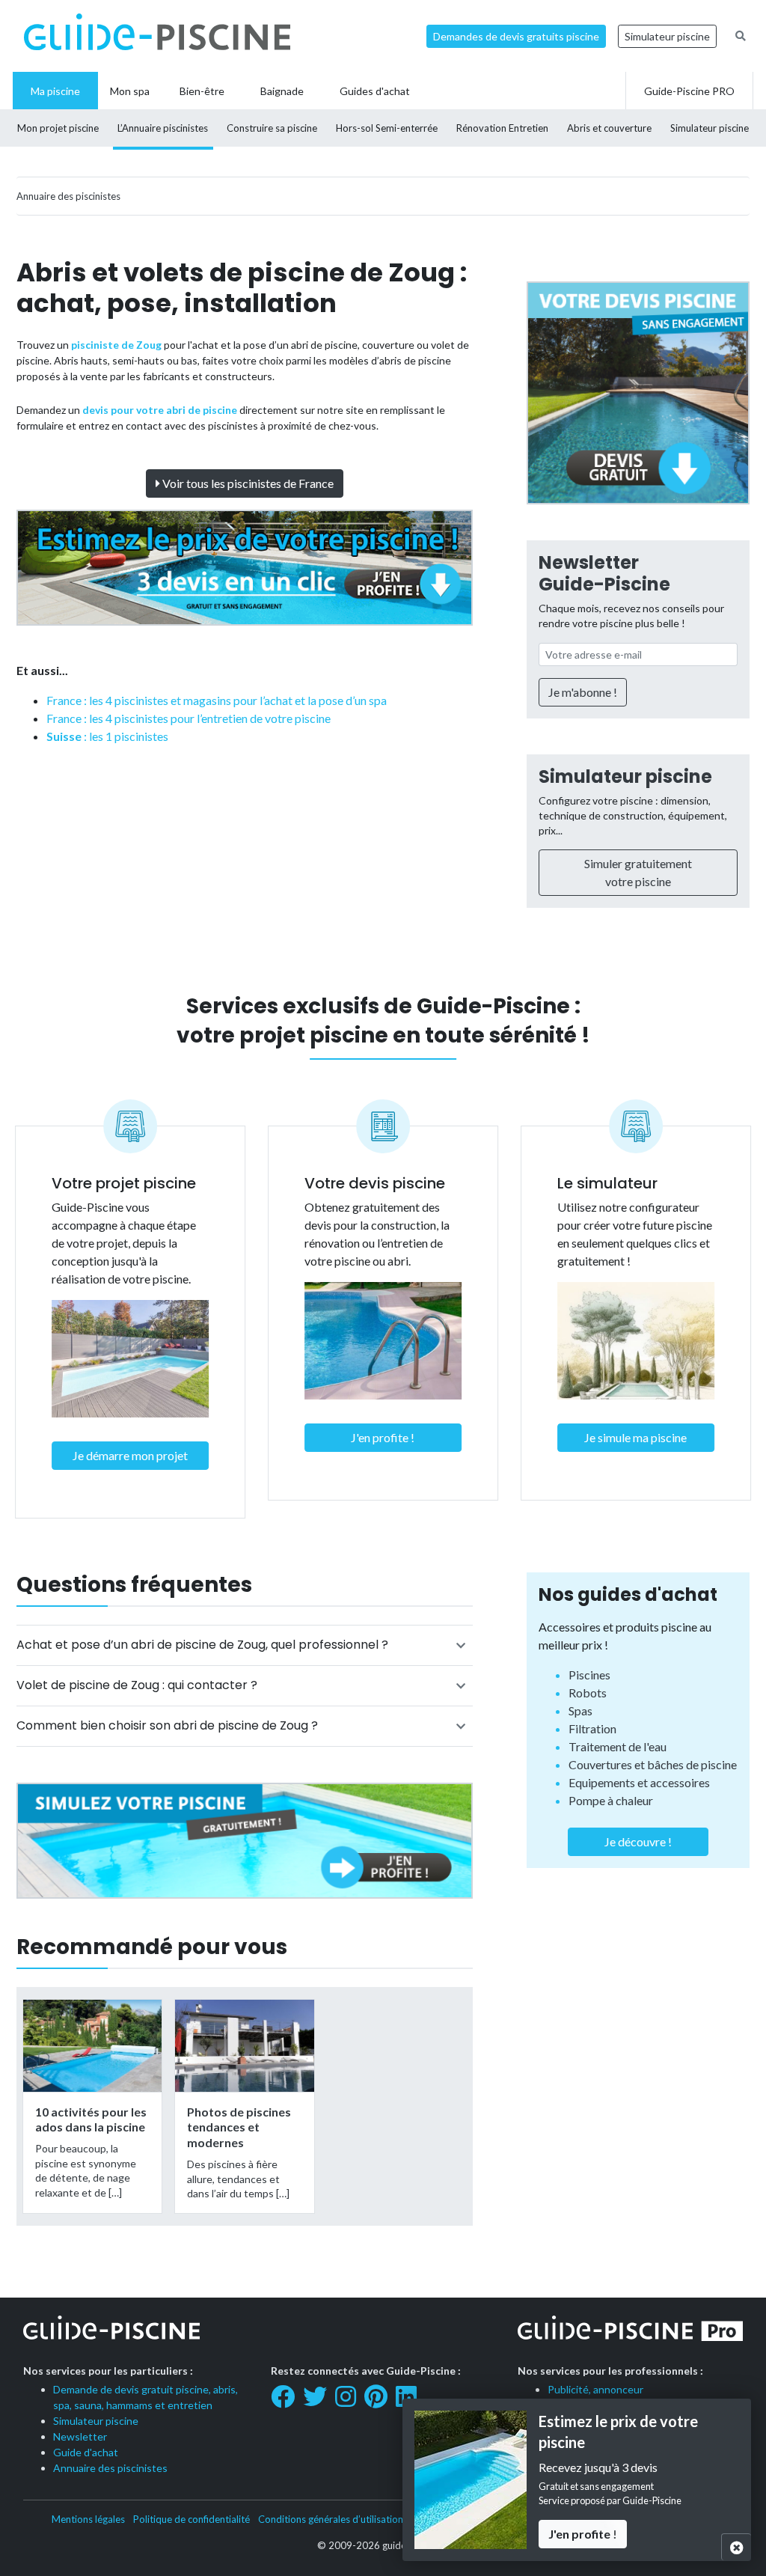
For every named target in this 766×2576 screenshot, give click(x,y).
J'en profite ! (383, 1437)
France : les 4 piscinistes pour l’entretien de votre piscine (189, 718)
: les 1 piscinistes (107, 736)
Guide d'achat (86, 2452)
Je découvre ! (638, 1841)
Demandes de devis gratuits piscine (516, 36)
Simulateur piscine (667, 36)
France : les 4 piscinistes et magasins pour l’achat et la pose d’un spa (217, 700)
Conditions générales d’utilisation (331, 2519)
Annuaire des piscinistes (110, 2468)
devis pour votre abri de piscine (160, 410)
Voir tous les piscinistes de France (247, 483)
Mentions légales (88, 2519)
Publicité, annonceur (595, 2389)
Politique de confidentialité (191, 2519)
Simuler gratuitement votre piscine (638, 872)
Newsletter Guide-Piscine (604, 573)
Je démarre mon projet (130, 1455)
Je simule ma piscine (635, 1437)
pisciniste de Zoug (116, 345)
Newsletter (80, 2436)
